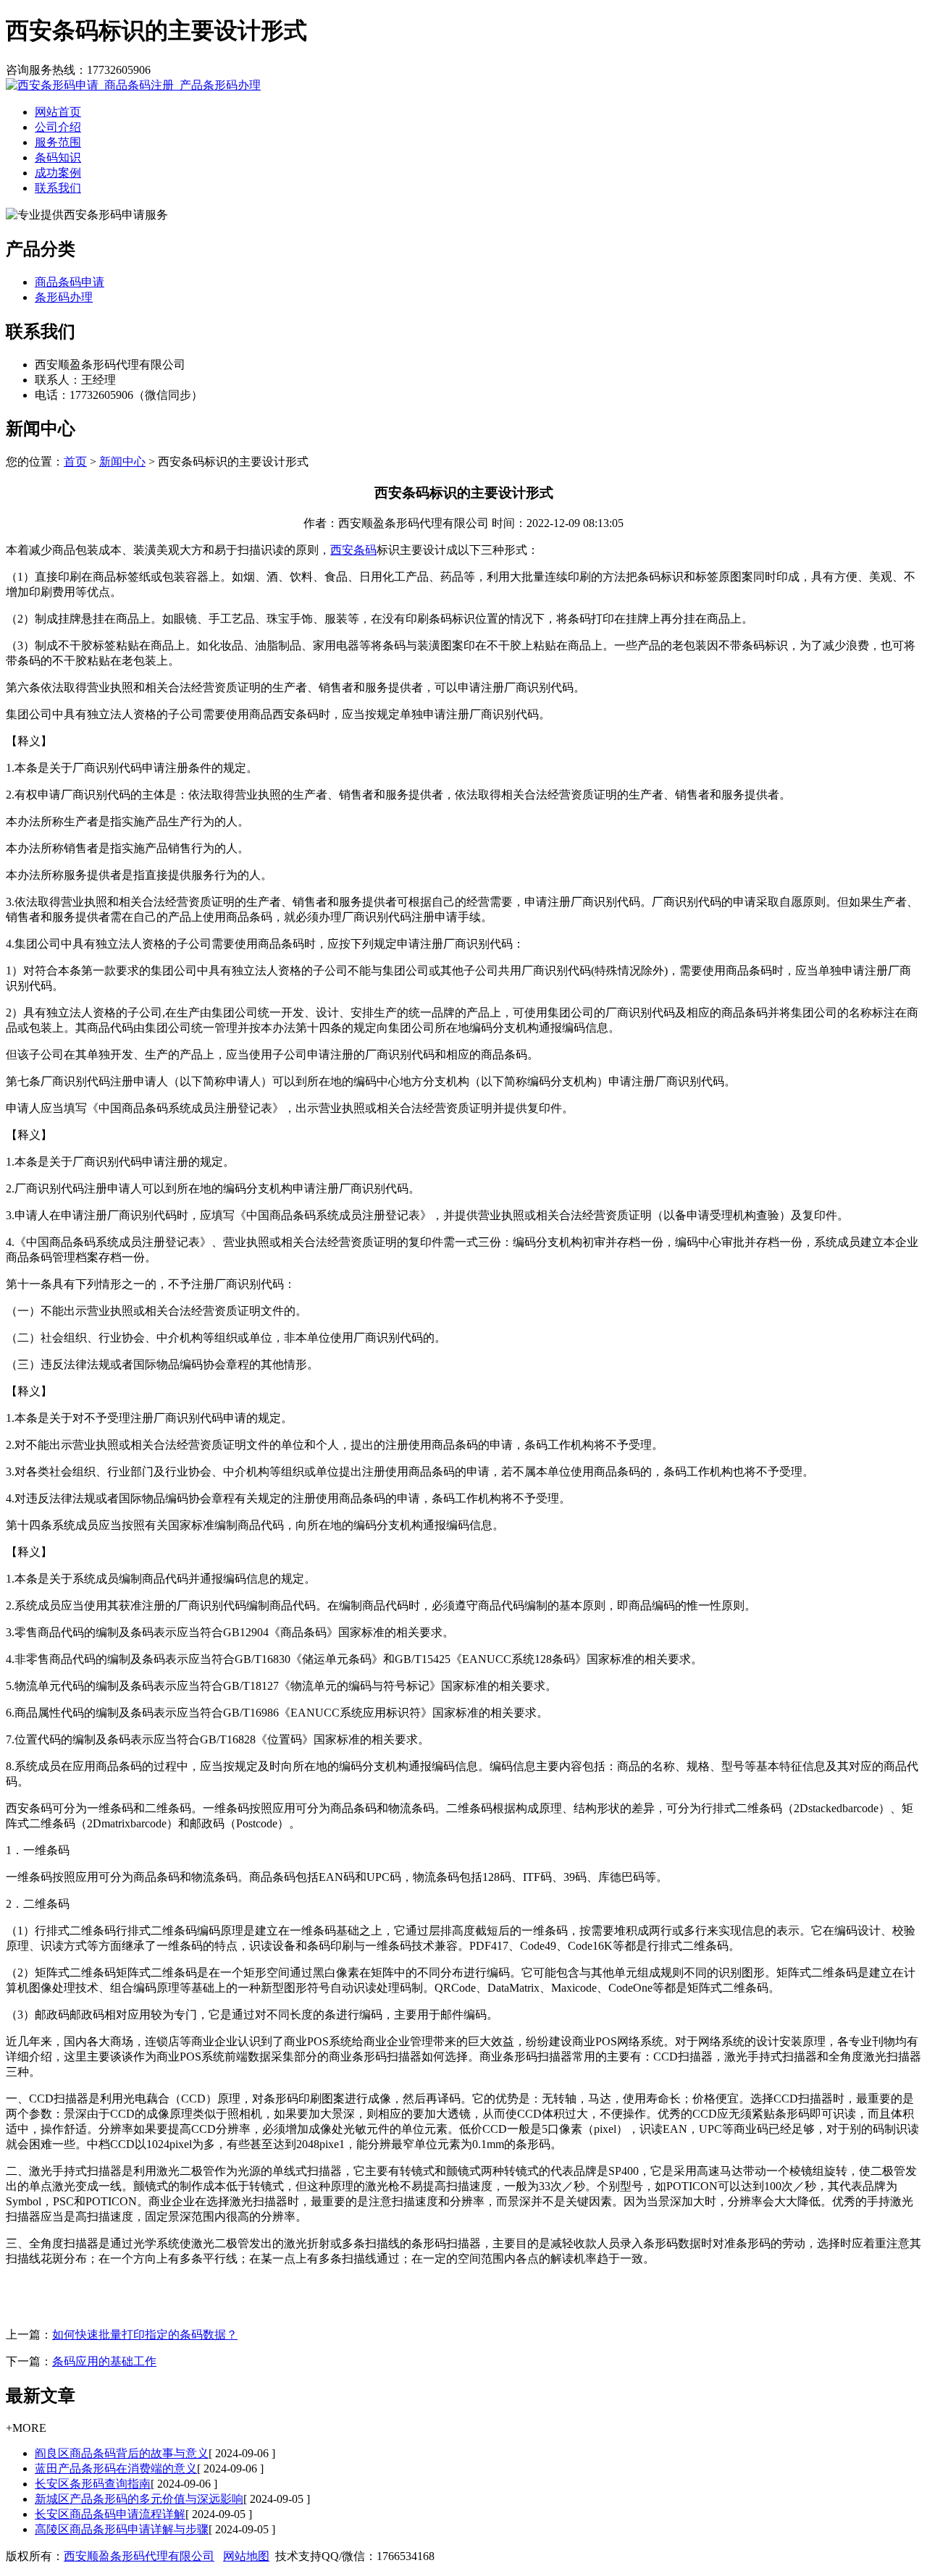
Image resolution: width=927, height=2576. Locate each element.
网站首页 (58, 112)
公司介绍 (58, 127)
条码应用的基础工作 (104, 2361)
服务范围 (58, 142)
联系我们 (58, 188)
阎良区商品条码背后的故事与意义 (122, 2453)
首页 (75, 462)
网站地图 (246, 2556)
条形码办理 (64, 297)
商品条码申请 (70, 282)
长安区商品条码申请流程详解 (110, 2514)
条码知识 (58, 157)
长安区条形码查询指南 (93, 2484)
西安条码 (353, 550)
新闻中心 (122, 462)
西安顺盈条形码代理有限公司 (139, 2556)
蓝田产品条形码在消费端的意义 (116, 2468)
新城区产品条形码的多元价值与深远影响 (139, 2499)
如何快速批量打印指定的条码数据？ (145, 2335)
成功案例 (58, 173)
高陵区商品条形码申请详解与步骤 (122, 2529)
